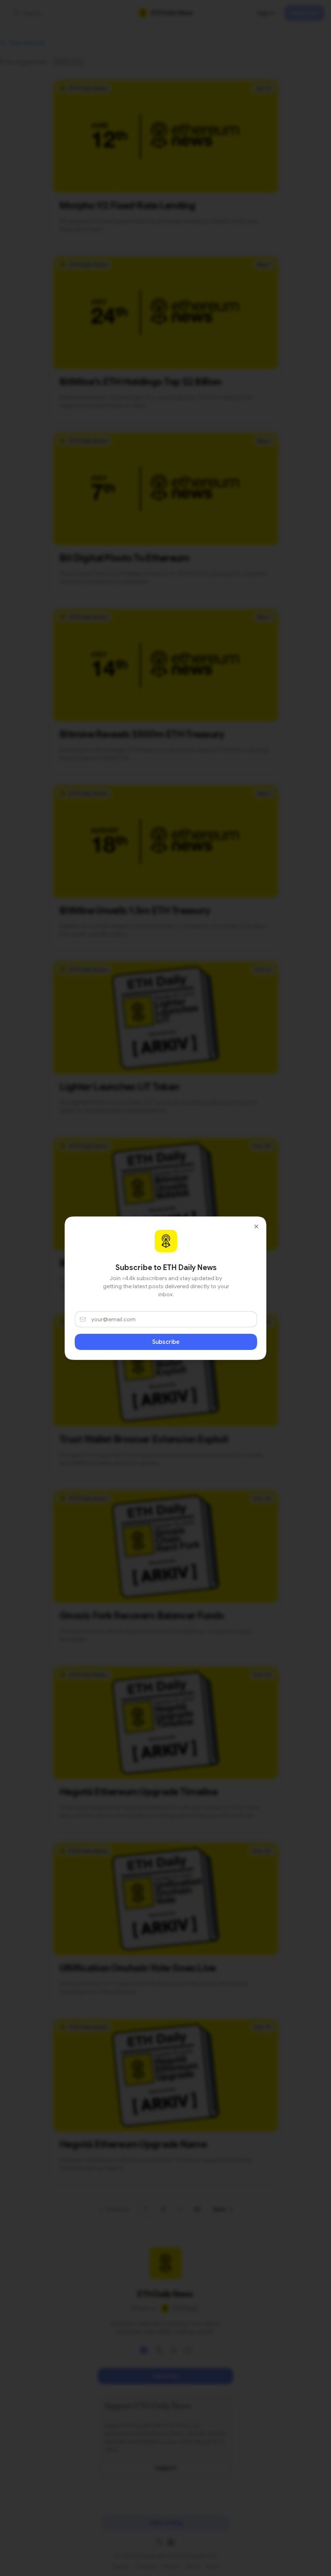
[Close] (256, 1226)
